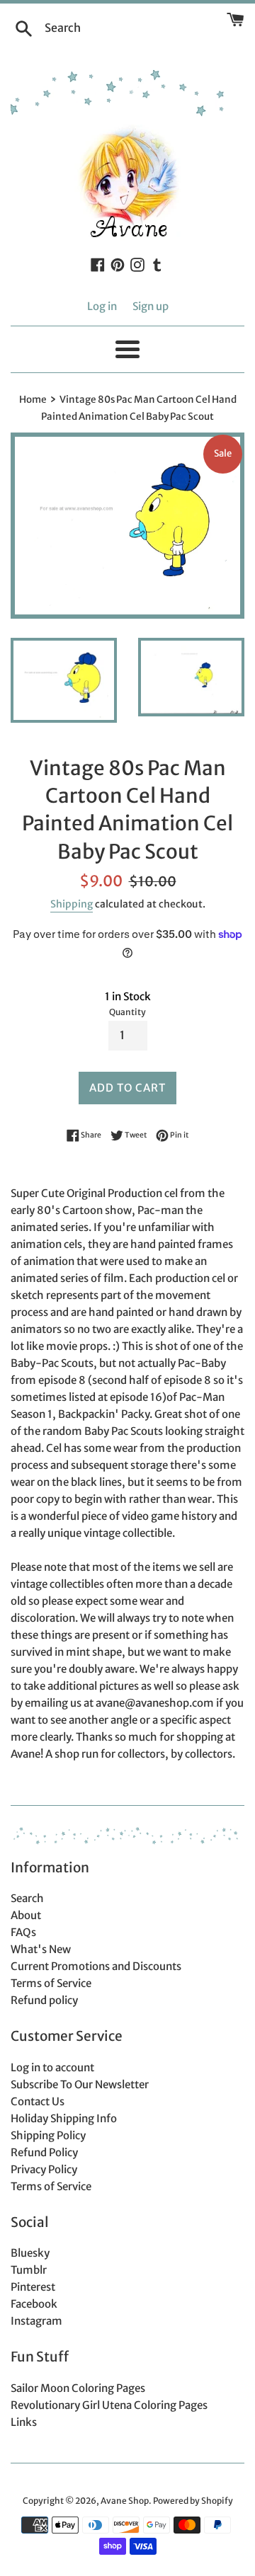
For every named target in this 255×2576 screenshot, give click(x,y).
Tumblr (29, 2270)
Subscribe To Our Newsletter (80, 2084)
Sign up (151, 306)
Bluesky (30, 2253)
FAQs (23, 1932)
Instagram (36, 2321)
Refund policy (44, 2000)
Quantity (127, 1012)
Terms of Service (51, 1983)
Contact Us (38, 2101)
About (26, 1915)
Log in (102, 306)
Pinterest (33, 2287)
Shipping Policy (48, 2135)
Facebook (34, 2304)
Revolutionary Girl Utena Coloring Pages (109, 2405)
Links (24, 2422)
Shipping (72, 904)
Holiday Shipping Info (64, 2118)
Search (27, 1898)
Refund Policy (44, 2152)
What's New (41, 1949)
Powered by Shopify (193, 2501)
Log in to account (52, 2067)
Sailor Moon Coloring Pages (78, 2388)
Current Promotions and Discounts (96, 1966)
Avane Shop (125, 2501)
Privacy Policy (44, 2169)
